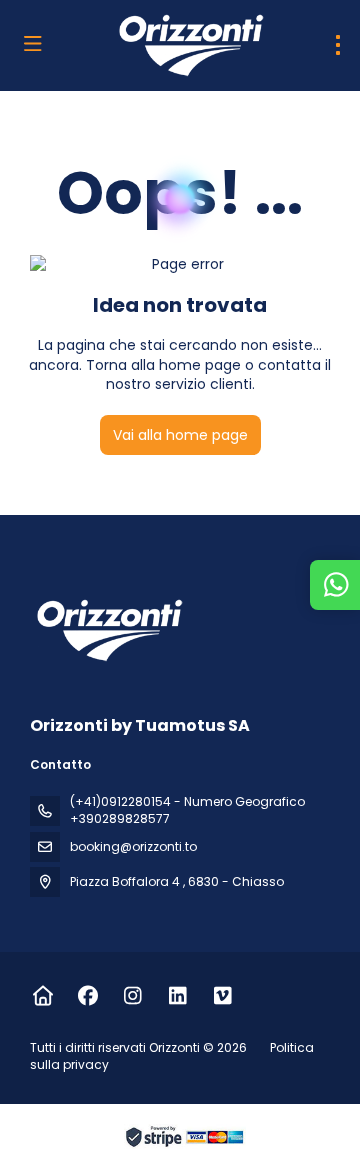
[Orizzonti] (107, 630)
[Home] (42, 996)
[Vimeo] (222, 996)
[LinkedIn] (177, 996)
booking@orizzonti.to (133, 846)
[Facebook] (87, 996)
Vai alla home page (180, 435)
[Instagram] (132, 996)
